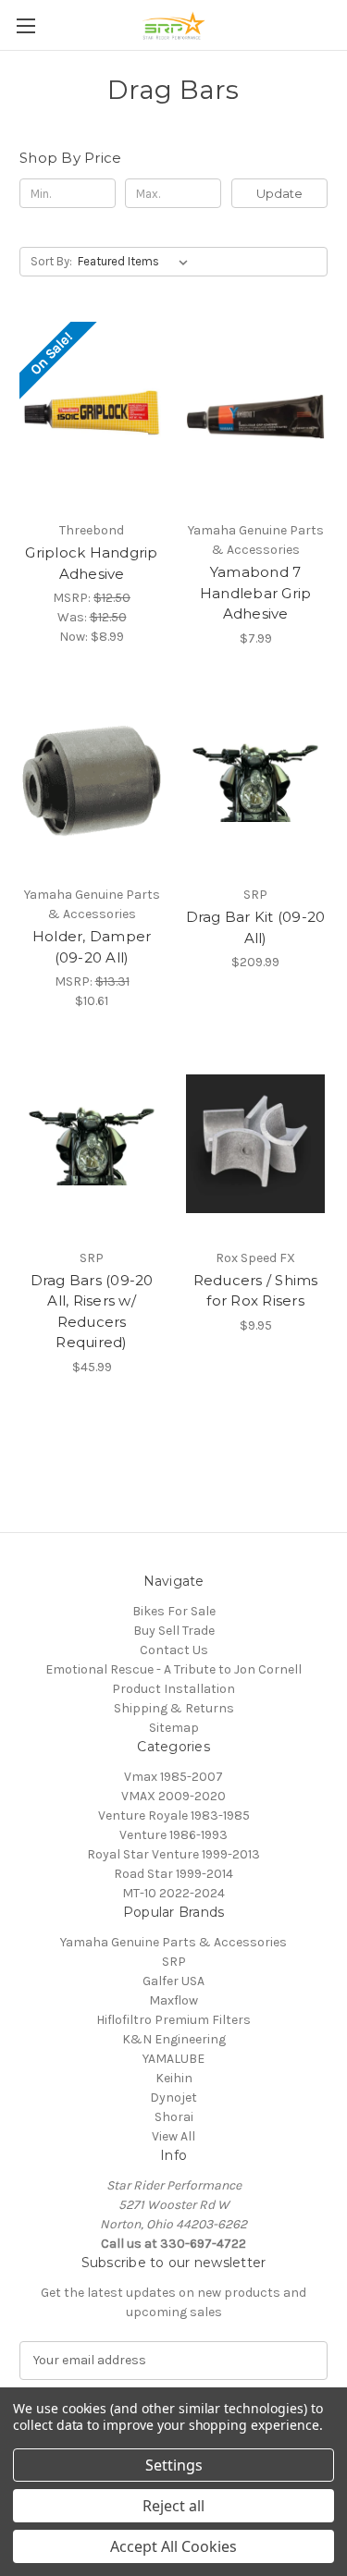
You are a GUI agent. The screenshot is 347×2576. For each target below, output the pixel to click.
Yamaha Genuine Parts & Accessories (173, 1942)
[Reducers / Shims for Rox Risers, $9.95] (255, 1144)
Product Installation (173, 1689)
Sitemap (174, 1728)
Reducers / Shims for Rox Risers (256, 1291)
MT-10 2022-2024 (173, 1893)
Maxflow (173, 2000)
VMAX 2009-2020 (173, 1796)
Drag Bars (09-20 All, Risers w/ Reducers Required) (92, 1312)
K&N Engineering (174, 2039)
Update (279, 193)
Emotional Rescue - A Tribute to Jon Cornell (173, 1669)
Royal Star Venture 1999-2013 (173, 1854)
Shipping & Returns (174, 1708)
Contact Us (174, 1650)
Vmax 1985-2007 (173, 1777)
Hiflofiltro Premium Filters (173, 2020)
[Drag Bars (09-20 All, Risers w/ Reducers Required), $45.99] (92, 1144)
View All (173, 2136)
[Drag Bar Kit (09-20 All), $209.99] (255, 781)
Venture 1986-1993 (173, 1835)
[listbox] (136, 262)
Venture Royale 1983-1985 (174, 1815)
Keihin (174, 2078)
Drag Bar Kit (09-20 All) (256, 927)
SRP (174, 1962)
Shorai (174, 2117)
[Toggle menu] (25, 25)
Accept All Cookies (173, 2546)
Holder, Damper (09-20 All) (92, 947)
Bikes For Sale (174, 1611)
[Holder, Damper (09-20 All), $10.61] (92, 781)
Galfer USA (173, 1981)
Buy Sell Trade (174, 1631)
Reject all (173, 2506)
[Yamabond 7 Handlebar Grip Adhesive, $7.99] (255, 416)
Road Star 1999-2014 (173, 1874)
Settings (174, 2465)
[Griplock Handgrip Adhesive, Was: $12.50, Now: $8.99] (92, 416)
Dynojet (173, 2098)
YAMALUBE (173, 2059)
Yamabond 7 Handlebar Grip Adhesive (256, 593)
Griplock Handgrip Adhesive (91, 563)
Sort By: (51, 261)
